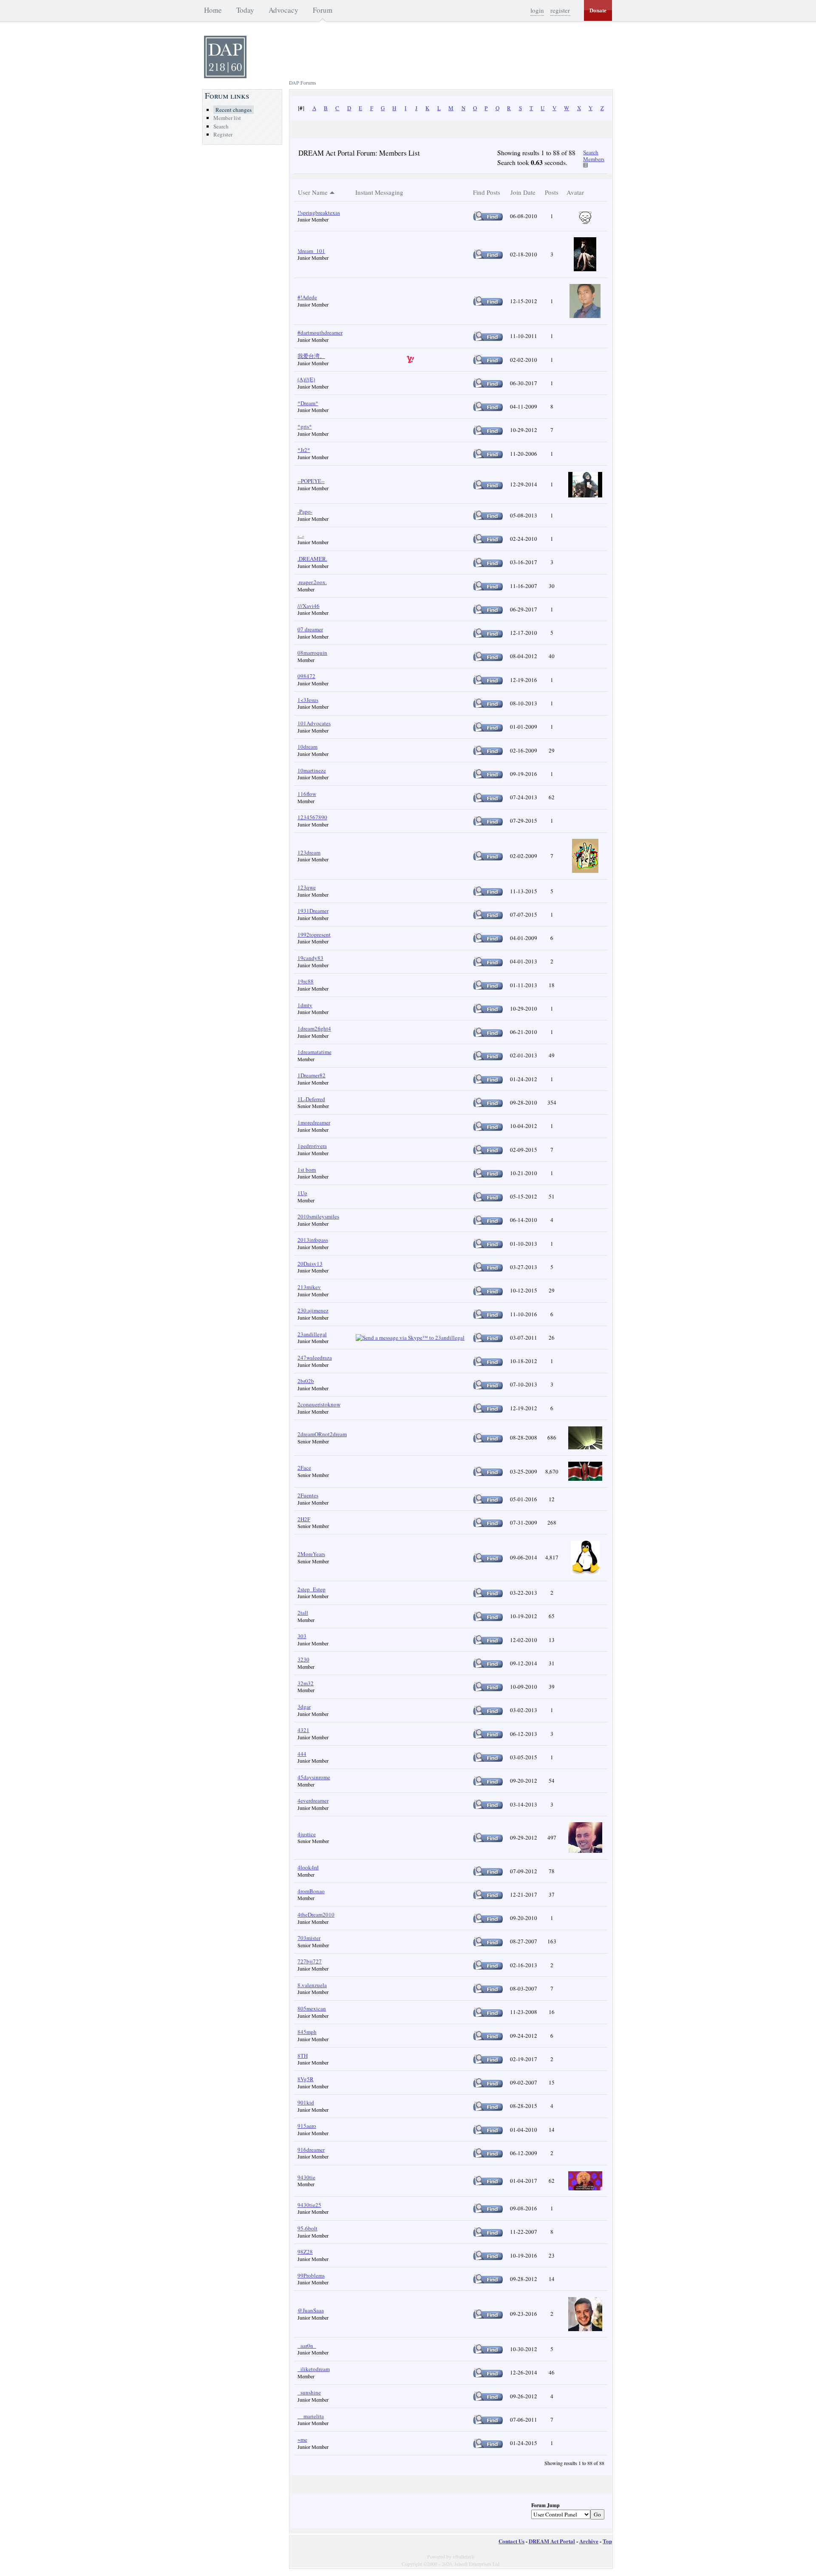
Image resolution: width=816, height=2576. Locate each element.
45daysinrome (314, 1777)
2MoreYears (311, 1554)
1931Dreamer (313, 911)
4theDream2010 (316, 1914)
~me (302, 2440)
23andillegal (312, 1334)
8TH (303, 2056)
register (560, 10)
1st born (307, 1170)
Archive (589, 2541)
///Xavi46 (309, 606)
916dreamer (311, 2150)
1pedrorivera (312, 1146)
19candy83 (310, 958)
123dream (309, 852)
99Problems (311, 2275)
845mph (307, 2032)
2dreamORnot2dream (322, 1434)
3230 (303, 1659)
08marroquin (312, 653)
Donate (598, 10)
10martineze (312, 770)
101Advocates (314, 723)
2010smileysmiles (318, 1216)
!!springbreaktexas (319, 213)
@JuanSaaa (311, 2310)
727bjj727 (310, 1961)
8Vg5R (306, 2079)
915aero (307, 2126)
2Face (304, 1468)
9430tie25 (309, 2205)
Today (245, 10)
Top (607, 2541)
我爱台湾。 (311, 356)
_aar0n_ (307, 2346)
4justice (307, 1834)
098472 (306, 676)
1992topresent (314, 934)
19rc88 (306, 981)
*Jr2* (304, 450)
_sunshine (309, 2392)
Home (213, 10)
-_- (301, 535)
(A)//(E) (306, 379)
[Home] (225, 76)
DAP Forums (303, 82)
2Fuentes (308, 1495)
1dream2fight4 (314, 1028)
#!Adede (307, 297)
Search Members (594, 156)
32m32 (306, 1683)
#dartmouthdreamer (320, 332)
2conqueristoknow (319, 1404)
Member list (227, 118)
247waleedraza (315, 1358)
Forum (323, 10)
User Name (313, 192)
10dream (307, 747)
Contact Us (511, 2541)
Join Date (523, 192)
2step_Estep (312, 1589)
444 (302, 1754)
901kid (306, 2102)
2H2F (304, 1519)
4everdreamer (313, 1801)
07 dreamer (310, 629)
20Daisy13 (310, 1264)
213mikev (309, 1287)
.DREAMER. (312, 559)
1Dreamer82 (312, 1075)
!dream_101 (311, 251)
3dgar (304, 1707)
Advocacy (283, 10)
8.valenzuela (312, 1985)
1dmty (305, 1005)
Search (221, 126)
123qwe (307, 887)
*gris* (305, 426)
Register (223, 134)
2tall (303, 1613)
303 (302, 1636)
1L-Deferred (311, 1099)
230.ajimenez (313, 1310)
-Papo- (305, 511)
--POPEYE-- (311, 481)
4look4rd (308, 1867)
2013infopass (313, 1240)
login (537, 10)
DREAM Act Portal (552, 2541)
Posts (552, 192)
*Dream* (308, 403)
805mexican (312, 2008)
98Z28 (305, 2252)
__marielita (311, 2416)
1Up (302, 1193)
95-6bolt (307, 2228)
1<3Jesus (308, 700)
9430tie (306, 2177)
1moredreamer (314, 1122)
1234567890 (312, 817)
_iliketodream (314, 2369)
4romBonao (311, 1891)
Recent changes (234, 110)
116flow (307, 794)
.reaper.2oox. (312, 582)
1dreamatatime (314, 1052)
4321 (303, 1730)
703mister (309, 1938)
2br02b (306, 1381)
